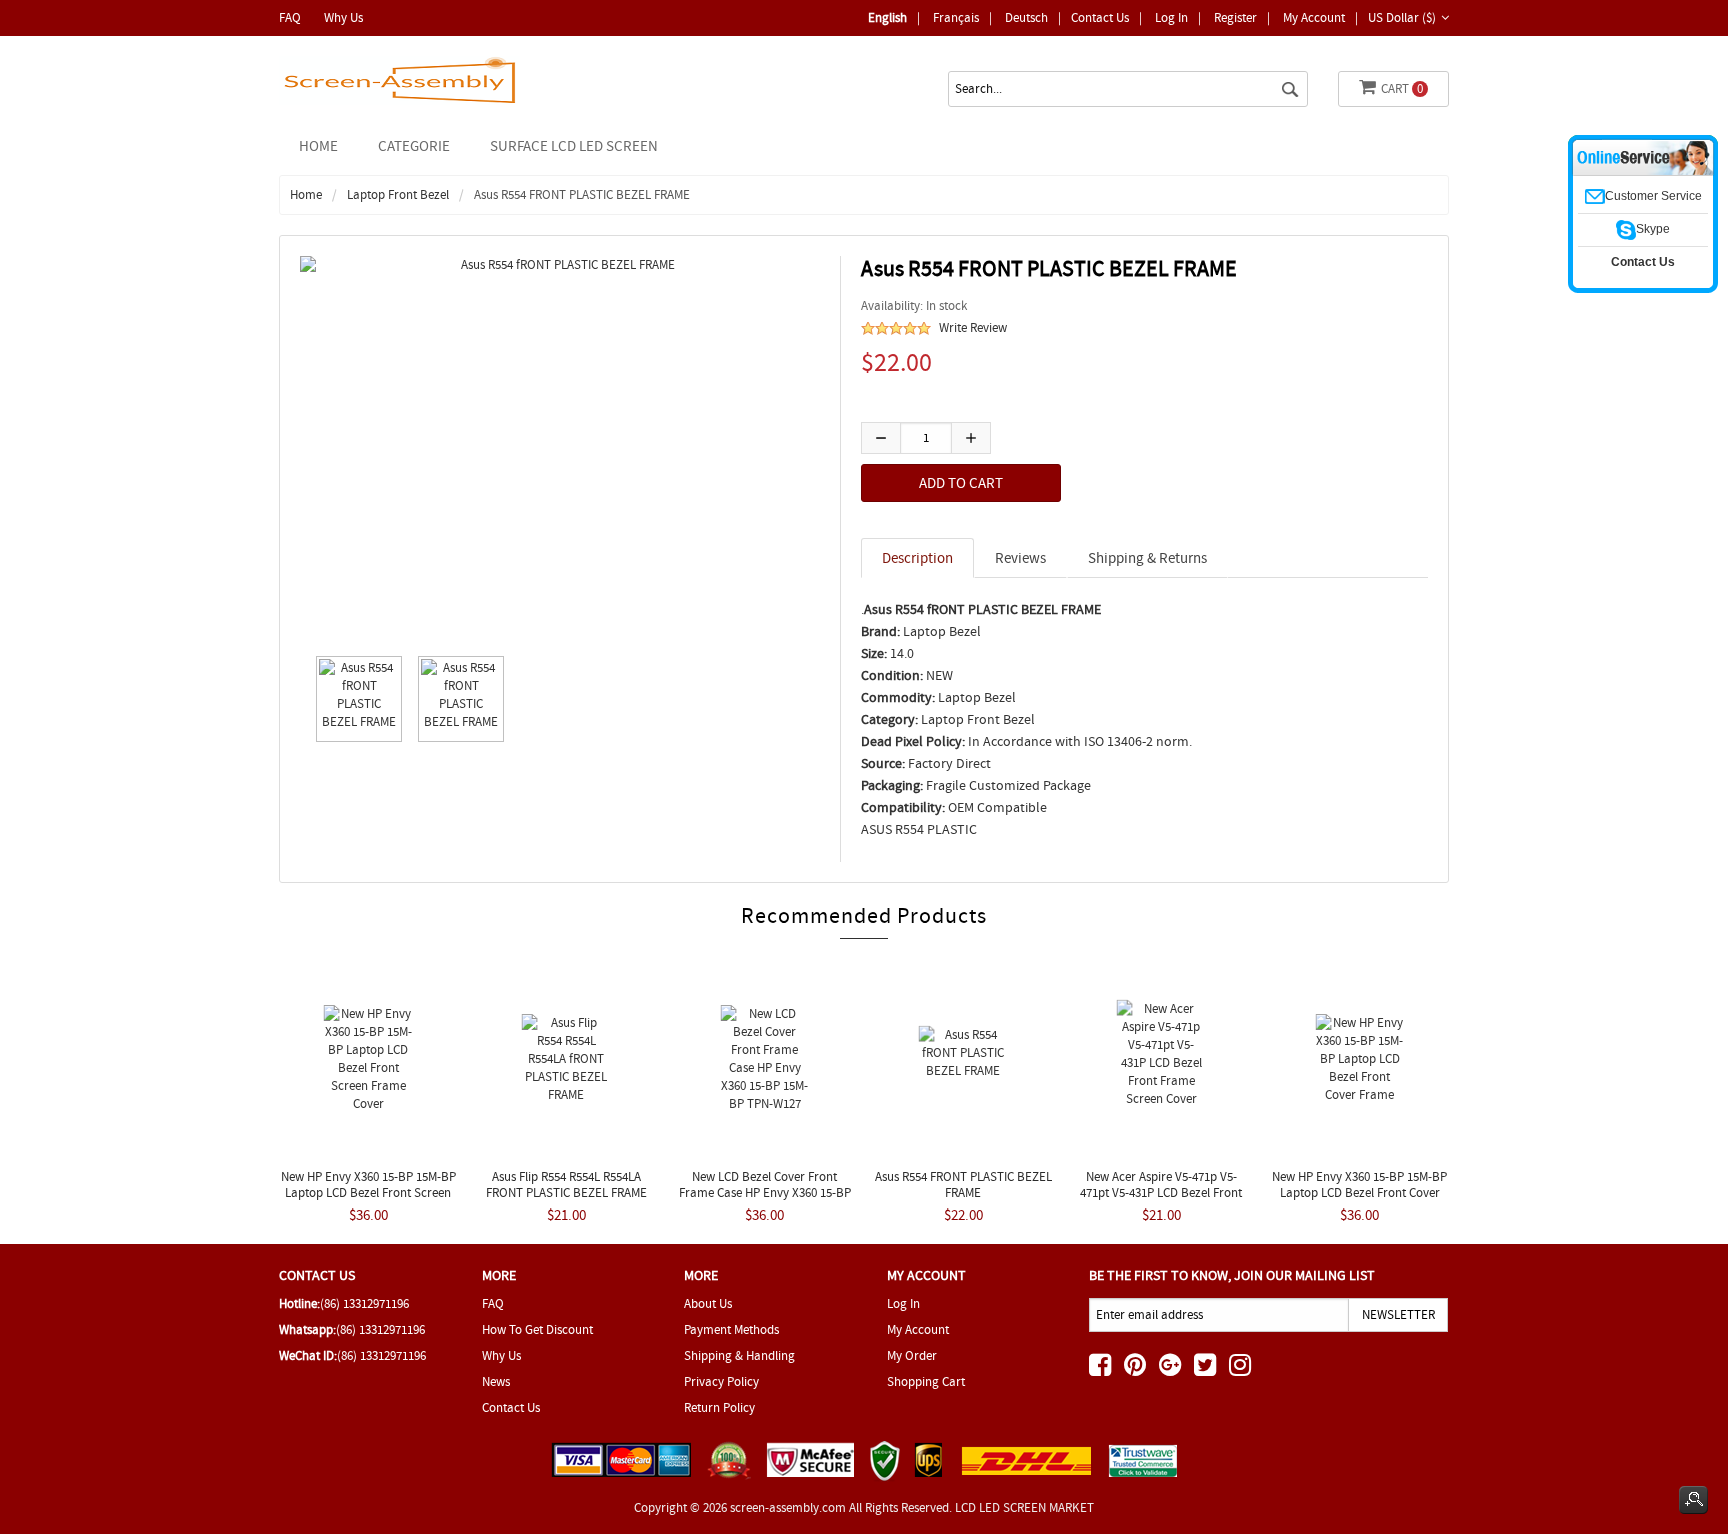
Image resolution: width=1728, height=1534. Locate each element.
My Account (1314, 17)
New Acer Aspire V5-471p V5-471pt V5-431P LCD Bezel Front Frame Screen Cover (1161, 1192)
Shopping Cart (926, 1381)
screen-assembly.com (788, 1507)
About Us (708, 1303)
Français (956, 17)
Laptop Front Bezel (398, 194)
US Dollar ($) (1402, 17)
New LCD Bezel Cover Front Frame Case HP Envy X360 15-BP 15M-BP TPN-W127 (765, 1192)
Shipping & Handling (739, 1355)
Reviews (1020, 558)
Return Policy (719, 1407)
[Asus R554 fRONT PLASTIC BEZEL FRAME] (354, 699)
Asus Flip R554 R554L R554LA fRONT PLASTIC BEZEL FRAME (566, 1184)
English (887, 17)
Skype (1653, 229)
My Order (912, 1355)
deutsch (1026, 17)
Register (1235, 17)
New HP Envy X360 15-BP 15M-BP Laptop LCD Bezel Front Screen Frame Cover (368, 1192)
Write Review (973, 327)
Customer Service (1653, 196)
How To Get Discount (537, 1329)
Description (917, 558)
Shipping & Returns (1147, 558)
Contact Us (1100, 17)
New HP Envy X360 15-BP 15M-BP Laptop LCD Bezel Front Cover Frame (1359, 1192)
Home (318, 146)
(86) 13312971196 (364, 1303)
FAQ (290, 17)
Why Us (343, 17)
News (496, 1381)
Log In (1171, 17)
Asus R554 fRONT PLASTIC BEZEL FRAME (963, 1184)
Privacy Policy (721, 1381)
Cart (1402, 88)
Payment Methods (731, 1329)
